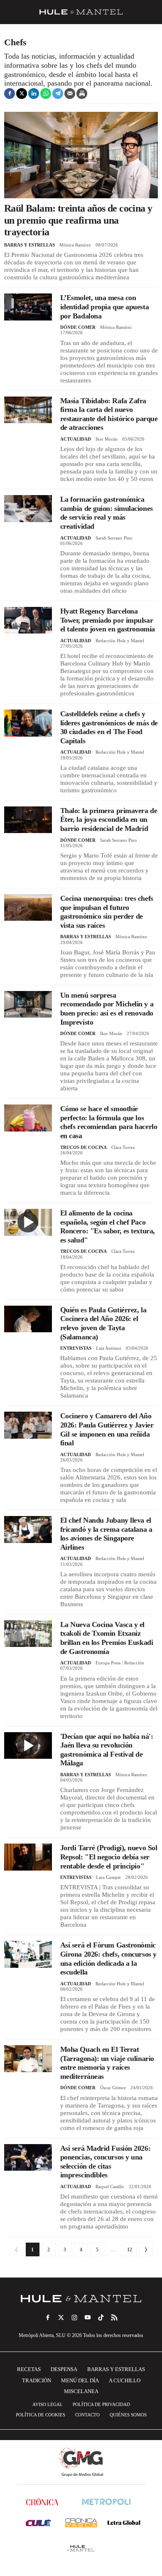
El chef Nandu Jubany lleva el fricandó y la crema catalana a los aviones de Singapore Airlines (106, 1534)
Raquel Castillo (110, 2187)
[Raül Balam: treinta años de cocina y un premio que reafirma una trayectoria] (81, 155)
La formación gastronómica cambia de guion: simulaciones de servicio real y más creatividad (107, 513)
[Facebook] (10, 94)
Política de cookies (40, 2415)
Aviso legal (48, 2404)
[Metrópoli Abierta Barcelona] (106, 2502)
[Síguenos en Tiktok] (101, 2317)
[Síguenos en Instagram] (74, 2317)
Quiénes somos (128, 2415)
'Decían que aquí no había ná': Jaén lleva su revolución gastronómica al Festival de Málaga (107, 1750)
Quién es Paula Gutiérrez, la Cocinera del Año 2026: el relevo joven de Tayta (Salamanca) (103, 1323)
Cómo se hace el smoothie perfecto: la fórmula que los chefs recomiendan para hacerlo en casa (109, 1122)
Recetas (29, 2369)
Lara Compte (108, 1877)
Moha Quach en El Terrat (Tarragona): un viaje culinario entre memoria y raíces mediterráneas (107, 2063)
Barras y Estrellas (29, 245)
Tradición (37, 2380)
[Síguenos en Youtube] (88, 2317)
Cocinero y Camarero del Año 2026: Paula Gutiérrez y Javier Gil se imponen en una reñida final (107, 1429)
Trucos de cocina (83, 1147)
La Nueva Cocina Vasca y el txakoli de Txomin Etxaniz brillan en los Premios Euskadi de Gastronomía (107, 1638)
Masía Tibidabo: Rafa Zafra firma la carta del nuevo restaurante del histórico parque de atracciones (109, 414)
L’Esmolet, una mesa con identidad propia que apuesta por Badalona (104, 307)
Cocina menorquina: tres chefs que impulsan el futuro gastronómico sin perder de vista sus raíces (107, 912)
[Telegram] (58, 94)
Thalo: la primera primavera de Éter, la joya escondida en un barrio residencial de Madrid (109, 820)
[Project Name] (81, 2299)
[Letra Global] (124, 2523)
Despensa (64, 2369)
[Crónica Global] (42, 2502)
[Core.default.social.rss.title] (114, 2317)
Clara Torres (123, 1147)
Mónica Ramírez (75, 245)
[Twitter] (22, 94)
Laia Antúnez (109, 1348)
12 (130, 2250)
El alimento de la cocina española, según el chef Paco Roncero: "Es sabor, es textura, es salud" (108, 1226)
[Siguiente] (146, 2249)
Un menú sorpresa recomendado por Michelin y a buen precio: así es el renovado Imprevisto (107, 1009)
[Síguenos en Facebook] (48, 2317)
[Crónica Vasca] (81, 2523)
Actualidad (76, 439)
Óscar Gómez (113, 2088)
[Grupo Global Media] (81, 2462)
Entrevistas (76, 1348)
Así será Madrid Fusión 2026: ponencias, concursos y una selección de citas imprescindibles (105, 2162)
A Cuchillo (125, 2380)
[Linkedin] (34, 94)
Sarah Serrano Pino (114, 538)
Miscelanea (81, 2391)
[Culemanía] (38, 2523)
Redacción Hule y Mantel (120, 641)
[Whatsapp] (46, 94)
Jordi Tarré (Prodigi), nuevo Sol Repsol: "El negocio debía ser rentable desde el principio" (109, 1857)
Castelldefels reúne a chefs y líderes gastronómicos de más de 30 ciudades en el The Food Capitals (109, 727)
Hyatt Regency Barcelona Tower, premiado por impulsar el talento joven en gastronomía (108, 620)
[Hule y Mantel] (81, 2548)
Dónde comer (78, 327)
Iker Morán (107, 439)
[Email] (70, 94)
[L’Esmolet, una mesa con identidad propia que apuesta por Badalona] (28, 307)
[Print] (82, 94)
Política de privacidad (101, 2404)
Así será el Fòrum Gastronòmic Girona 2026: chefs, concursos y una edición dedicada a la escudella (108, 1958)
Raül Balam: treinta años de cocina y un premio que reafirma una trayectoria (78, 220)
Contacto (87, 2415)
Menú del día (80, 2380)
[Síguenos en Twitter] (61, 2317)
